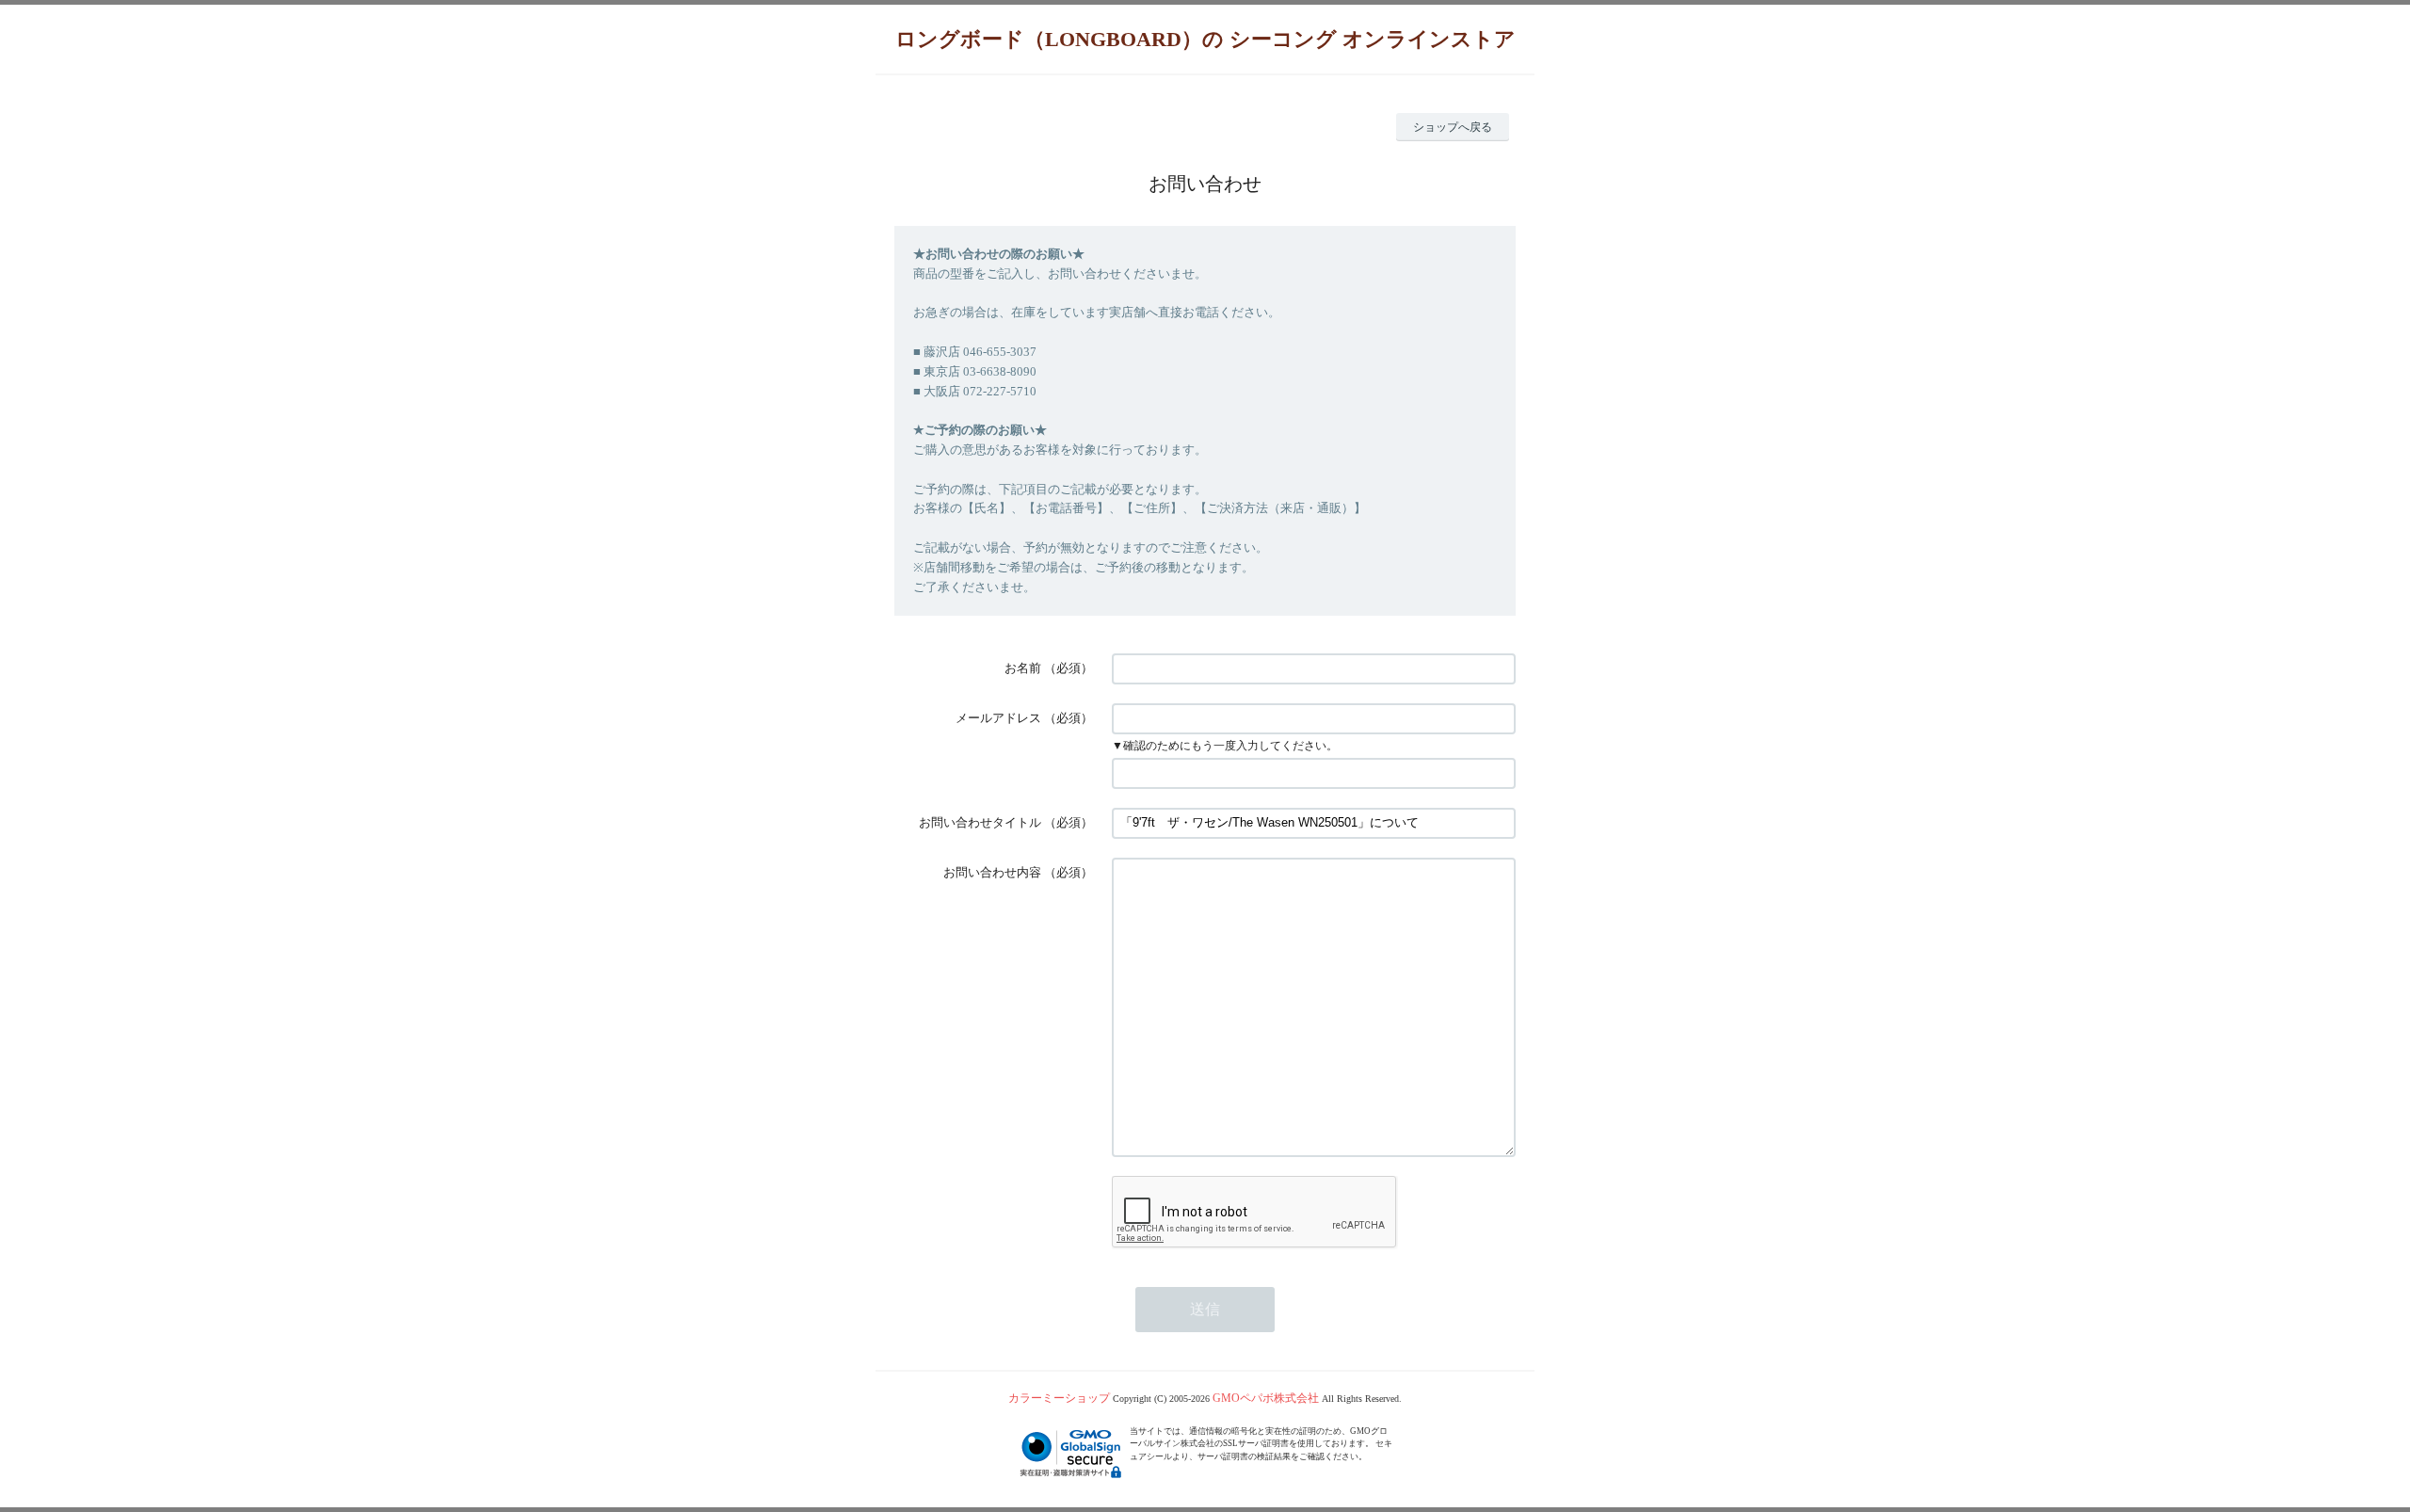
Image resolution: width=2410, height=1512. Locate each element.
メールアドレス (998, 718)
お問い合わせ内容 (992, 872)
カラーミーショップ (1059, 1398)
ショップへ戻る (1453, 127)
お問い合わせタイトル (980, 822)
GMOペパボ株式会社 (1266, 1398)
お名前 (1023, 668)
